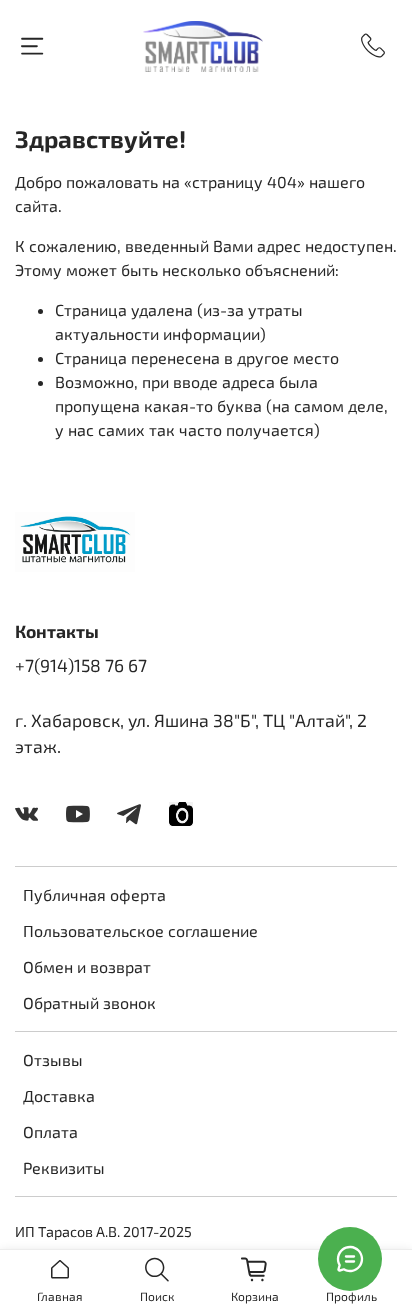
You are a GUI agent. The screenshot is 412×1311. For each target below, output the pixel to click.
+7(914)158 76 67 (81, 665)
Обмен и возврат (87, 966)
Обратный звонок (89, 1002)
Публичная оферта (94, 894)
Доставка (59, 1095)
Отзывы (53, 1059)
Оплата (50, 1131)
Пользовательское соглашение (140, 930)
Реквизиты (64, 1167)
